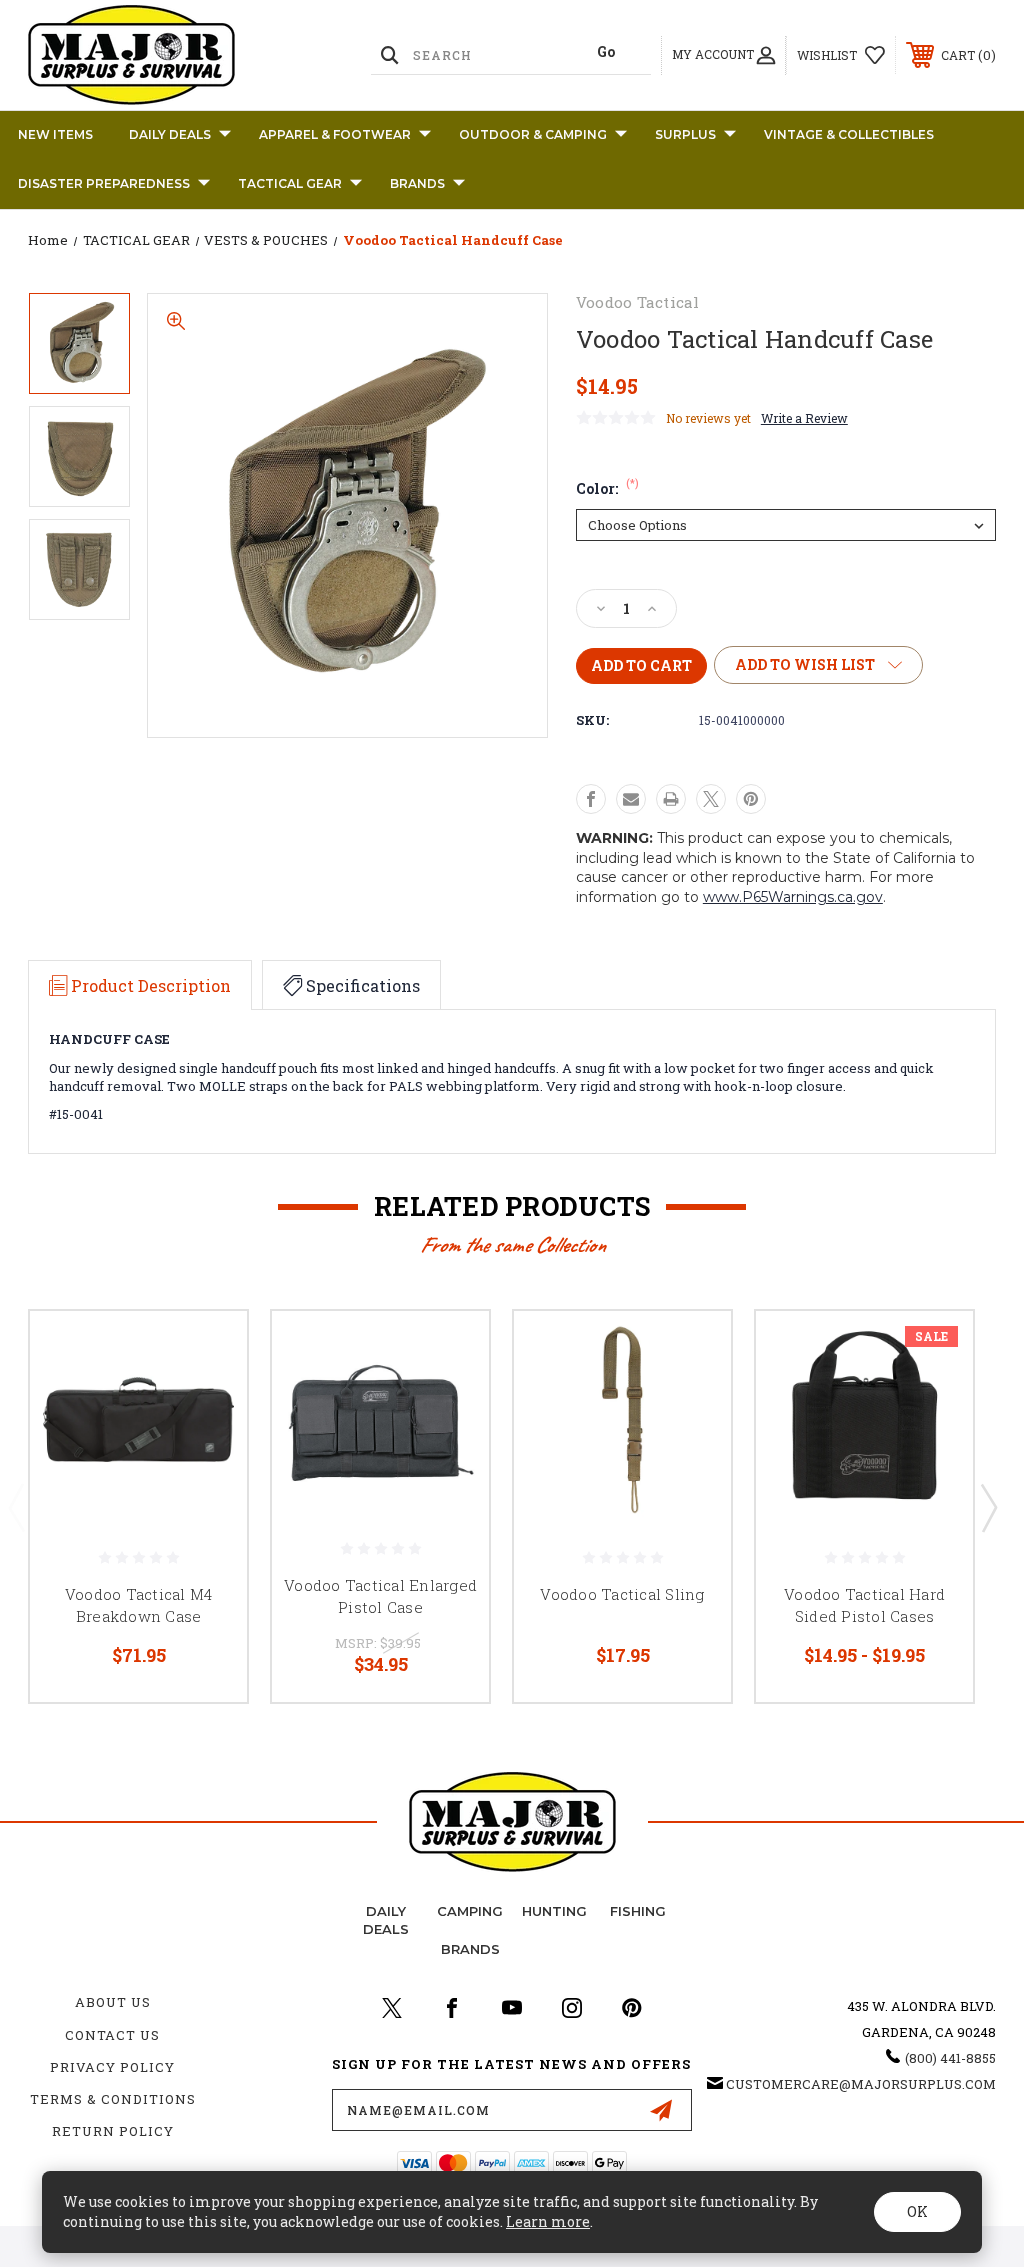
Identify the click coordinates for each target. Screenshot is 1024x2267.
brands (470, 1949)
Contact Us (112, 2035)
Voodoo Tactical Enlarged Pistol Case (380, 1596)
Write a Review (804, 418)
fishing (638, 1911)
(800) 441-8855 (950, 2058)
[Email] (631, 799)
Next (988, 1507)
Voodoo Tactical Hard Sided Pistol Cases (864, 1605)
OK (917, 2211)
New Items (55, 134)
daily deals (386, 1920)
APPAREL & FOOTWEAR (335, 134)
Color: (607, 488)
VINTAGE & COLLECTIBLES (849, 134)
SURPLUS (685, 134)
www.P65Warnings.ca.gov (793, 897)
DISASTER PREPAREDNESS (104, 183)
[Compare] (207, 1446)
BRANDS (417, 183)
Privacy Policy (112, 2067)
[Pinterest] (751, 799)
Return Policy (113, 2131)
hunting (554, 1911)
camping (470, 1911)
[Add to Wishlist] (207, 1398)
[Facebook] (591, 799)
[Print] (671, 799)
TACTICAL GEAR (290, 183)
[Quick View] (207, 1350)
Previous (16, 1507)
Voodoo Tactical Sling (622, 1594)
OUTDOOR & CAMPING (533, 134)
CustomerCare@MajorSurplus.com (861, 2084)
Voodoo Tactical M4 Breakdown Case (139, 1605)
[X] (711, 799)
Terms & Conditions (113, 2099)
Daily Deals (170, 134)
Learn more (548, 2221)
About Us (113, 2002)
